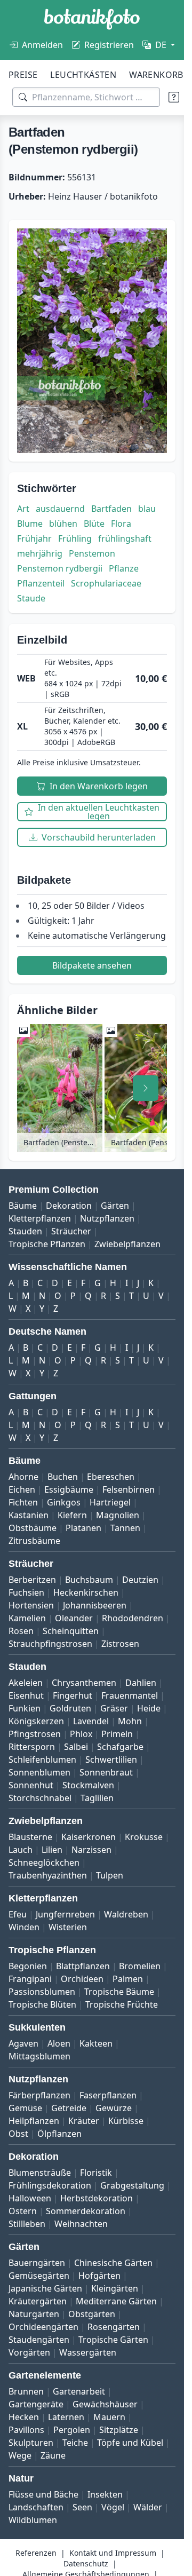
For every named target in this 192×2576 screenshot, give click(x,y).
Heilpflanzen (34, 2121)
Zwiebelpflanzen (127, 1244)
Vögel (113, 2507)
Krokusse (144, 1837)
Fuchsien (26, 1592)
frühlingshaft (125, 538)
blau (147, 509)
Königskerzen (36, 1721)
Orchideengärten (43, 2327)
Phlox (81, 1734)
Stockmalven (88, 1785)
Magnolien (118, 1515)
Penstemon (92, 553)
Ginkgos (64, 1502)
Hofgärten (99, 2276)
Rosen (21, 1631)
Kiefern (72, 1515)
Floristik (96, 2173)
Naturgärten (34, 2314)
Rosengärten (114, 2327)
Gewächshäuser (105, 2404)
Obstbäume (33, 1528)
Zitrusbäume (34, 1541)
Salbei (76, 1747)
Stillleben (27, 2224)
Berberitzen (32, 1580)
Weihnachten (81, 2224)
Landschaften (36, 2507)
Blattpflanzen (83, 1966)
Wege (20, 2455)
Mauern (109, 2417)
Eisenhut (26, 1695)
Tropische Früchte (122, 2004)
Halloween (30, 2198)
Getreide (69, 2108)
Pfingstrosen (35, 1734)
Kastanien (29, 1515)
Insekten (105, 2494)
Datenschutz (86, 2563)
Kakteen (96, 2043)
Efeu (18, 1914)
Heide (149, 1708)
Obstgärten (92, 2314)
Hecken (24, 2417)
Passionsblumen (42, 1992)
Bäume (23, 1206)
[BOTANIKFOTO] (92, 19)
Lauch (21, 1850)
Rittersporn (32, 1747)
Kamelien (27, 1618)
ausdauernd (60, 509)
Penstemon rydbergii (60, 568)
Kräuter (84, 2121)
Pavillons (26, 2430)
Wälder (148, 2507)
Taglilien (97, 1798)
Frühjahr (34, 538)
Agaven (23, 2043)
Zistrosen (120, 1644)
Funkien (25, 1708)
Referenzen (36, 2553)
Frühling (75, 538)
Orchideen (82, 1979)
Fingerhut (73, 1695)
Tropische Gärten (113, 2340)
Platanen (83, 1528)
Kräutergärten (38, 2301)
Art (23, 509)
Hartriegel (110, 1502)
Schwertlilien (111, 1759)
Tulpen (110, 1875)
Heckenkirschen (86, 1592)
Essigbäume (69, 1489)
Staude (31, 598)
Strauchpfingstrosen (50, 1644)
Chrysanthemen (84, 1683)
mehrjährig (40, 553)
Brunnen (26, 2391)
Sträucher (71, 1231)
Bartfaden (111, 509)
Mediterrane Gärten (116, 2301)
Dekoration (69, 1206)
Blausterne (30, 1837)
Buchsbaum (89, 1580)
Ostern (23, 2211)
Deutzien (140, 1580)
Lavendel (91, 1721)
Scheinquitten (71, 1631)
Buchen (63, 1477)
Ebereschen (111, 1477)
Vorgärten (29, 2352)
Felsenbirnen (129, 1489)
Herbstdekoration (97, 2198)
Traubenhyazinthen (48, 1875)
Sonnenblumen (39, 1772)
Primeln (117, 1734)
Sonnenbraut (106, 1772)
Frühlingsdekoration (50, 2185)
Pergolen (72, 2430)
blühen (63, 524)
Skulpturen (31, 2443)
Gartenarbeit (79, 2391)
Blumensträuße (40, 2173)
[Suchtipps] (174, 97)
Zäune (53, 2455)
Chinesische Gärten (113, 2263)
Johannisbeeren (95, 1605)
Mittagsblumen (39, 2056)
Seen (82, 2507)
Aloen (59, 2043)
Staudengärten (39, 2340)
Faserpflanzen (108, 2095)
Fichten (23, 1502)
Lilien (52, 1850)
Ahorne (23, 1477)
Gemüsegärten (39, 2276)
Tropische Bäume (119, 1992)
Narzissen (91, 1850)
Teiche (75, 2443)
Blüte (94, 524)
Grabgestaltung (132, 2185)
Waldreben (126, 1914)
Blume (30, 524)
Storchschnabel (40, 1798)
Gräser (114, 1708)
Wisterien (68, 1927)
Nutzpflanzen (107, 1218)
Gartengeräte (36, 2404)
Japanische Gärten (45, 2288)
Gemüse (25, 2108)
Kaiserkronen (89, 1837)
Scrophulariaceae (106, 583)
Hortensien (31, 1605)
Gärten (115, 1206)
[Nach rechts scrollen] (146, 1088)
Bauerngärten (37, 2263)
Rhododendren (133, 1618)
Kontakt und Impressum (113, 2553)
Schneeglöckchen (44, 1862)
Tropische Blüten (42, 2004)
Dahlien (141, 1683)
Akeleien (26, 1683)
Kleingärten (115, 2288)
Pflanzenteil (41, 583)
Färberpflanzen (39, 2095)
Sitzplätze (119, 2430)
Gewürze (114, 2108)
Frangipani (30, 1979)
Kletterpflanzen (40, 1218)
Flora (121, 524)
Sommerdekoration (86, 2211)
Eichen (22, 1489)
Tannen (125, 1528)
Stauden (25, 1231)
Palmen (128, 1979)
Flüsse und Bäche (43, 2494)
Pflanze (124, 568)
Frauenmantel (130, 1695)
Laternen (66, 2417)
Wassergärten (88, 2352)
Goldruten (70, 1708)
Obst (18, 2134)
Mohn (130, 1721)
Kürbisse (126, 2121)
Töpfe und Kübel (130, 2443)
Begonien (28, 1966)
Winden (24, 1927)
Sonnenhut (31, 1785)
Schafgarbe (120, 1747)
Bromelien (140, 1966)
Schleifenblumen (42, 1759)
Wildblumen (33, 2520)
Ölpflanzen (59, 2134)
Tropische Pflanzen (47, 1244)
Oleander (74, 1618)
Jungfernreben (65, 1914)
